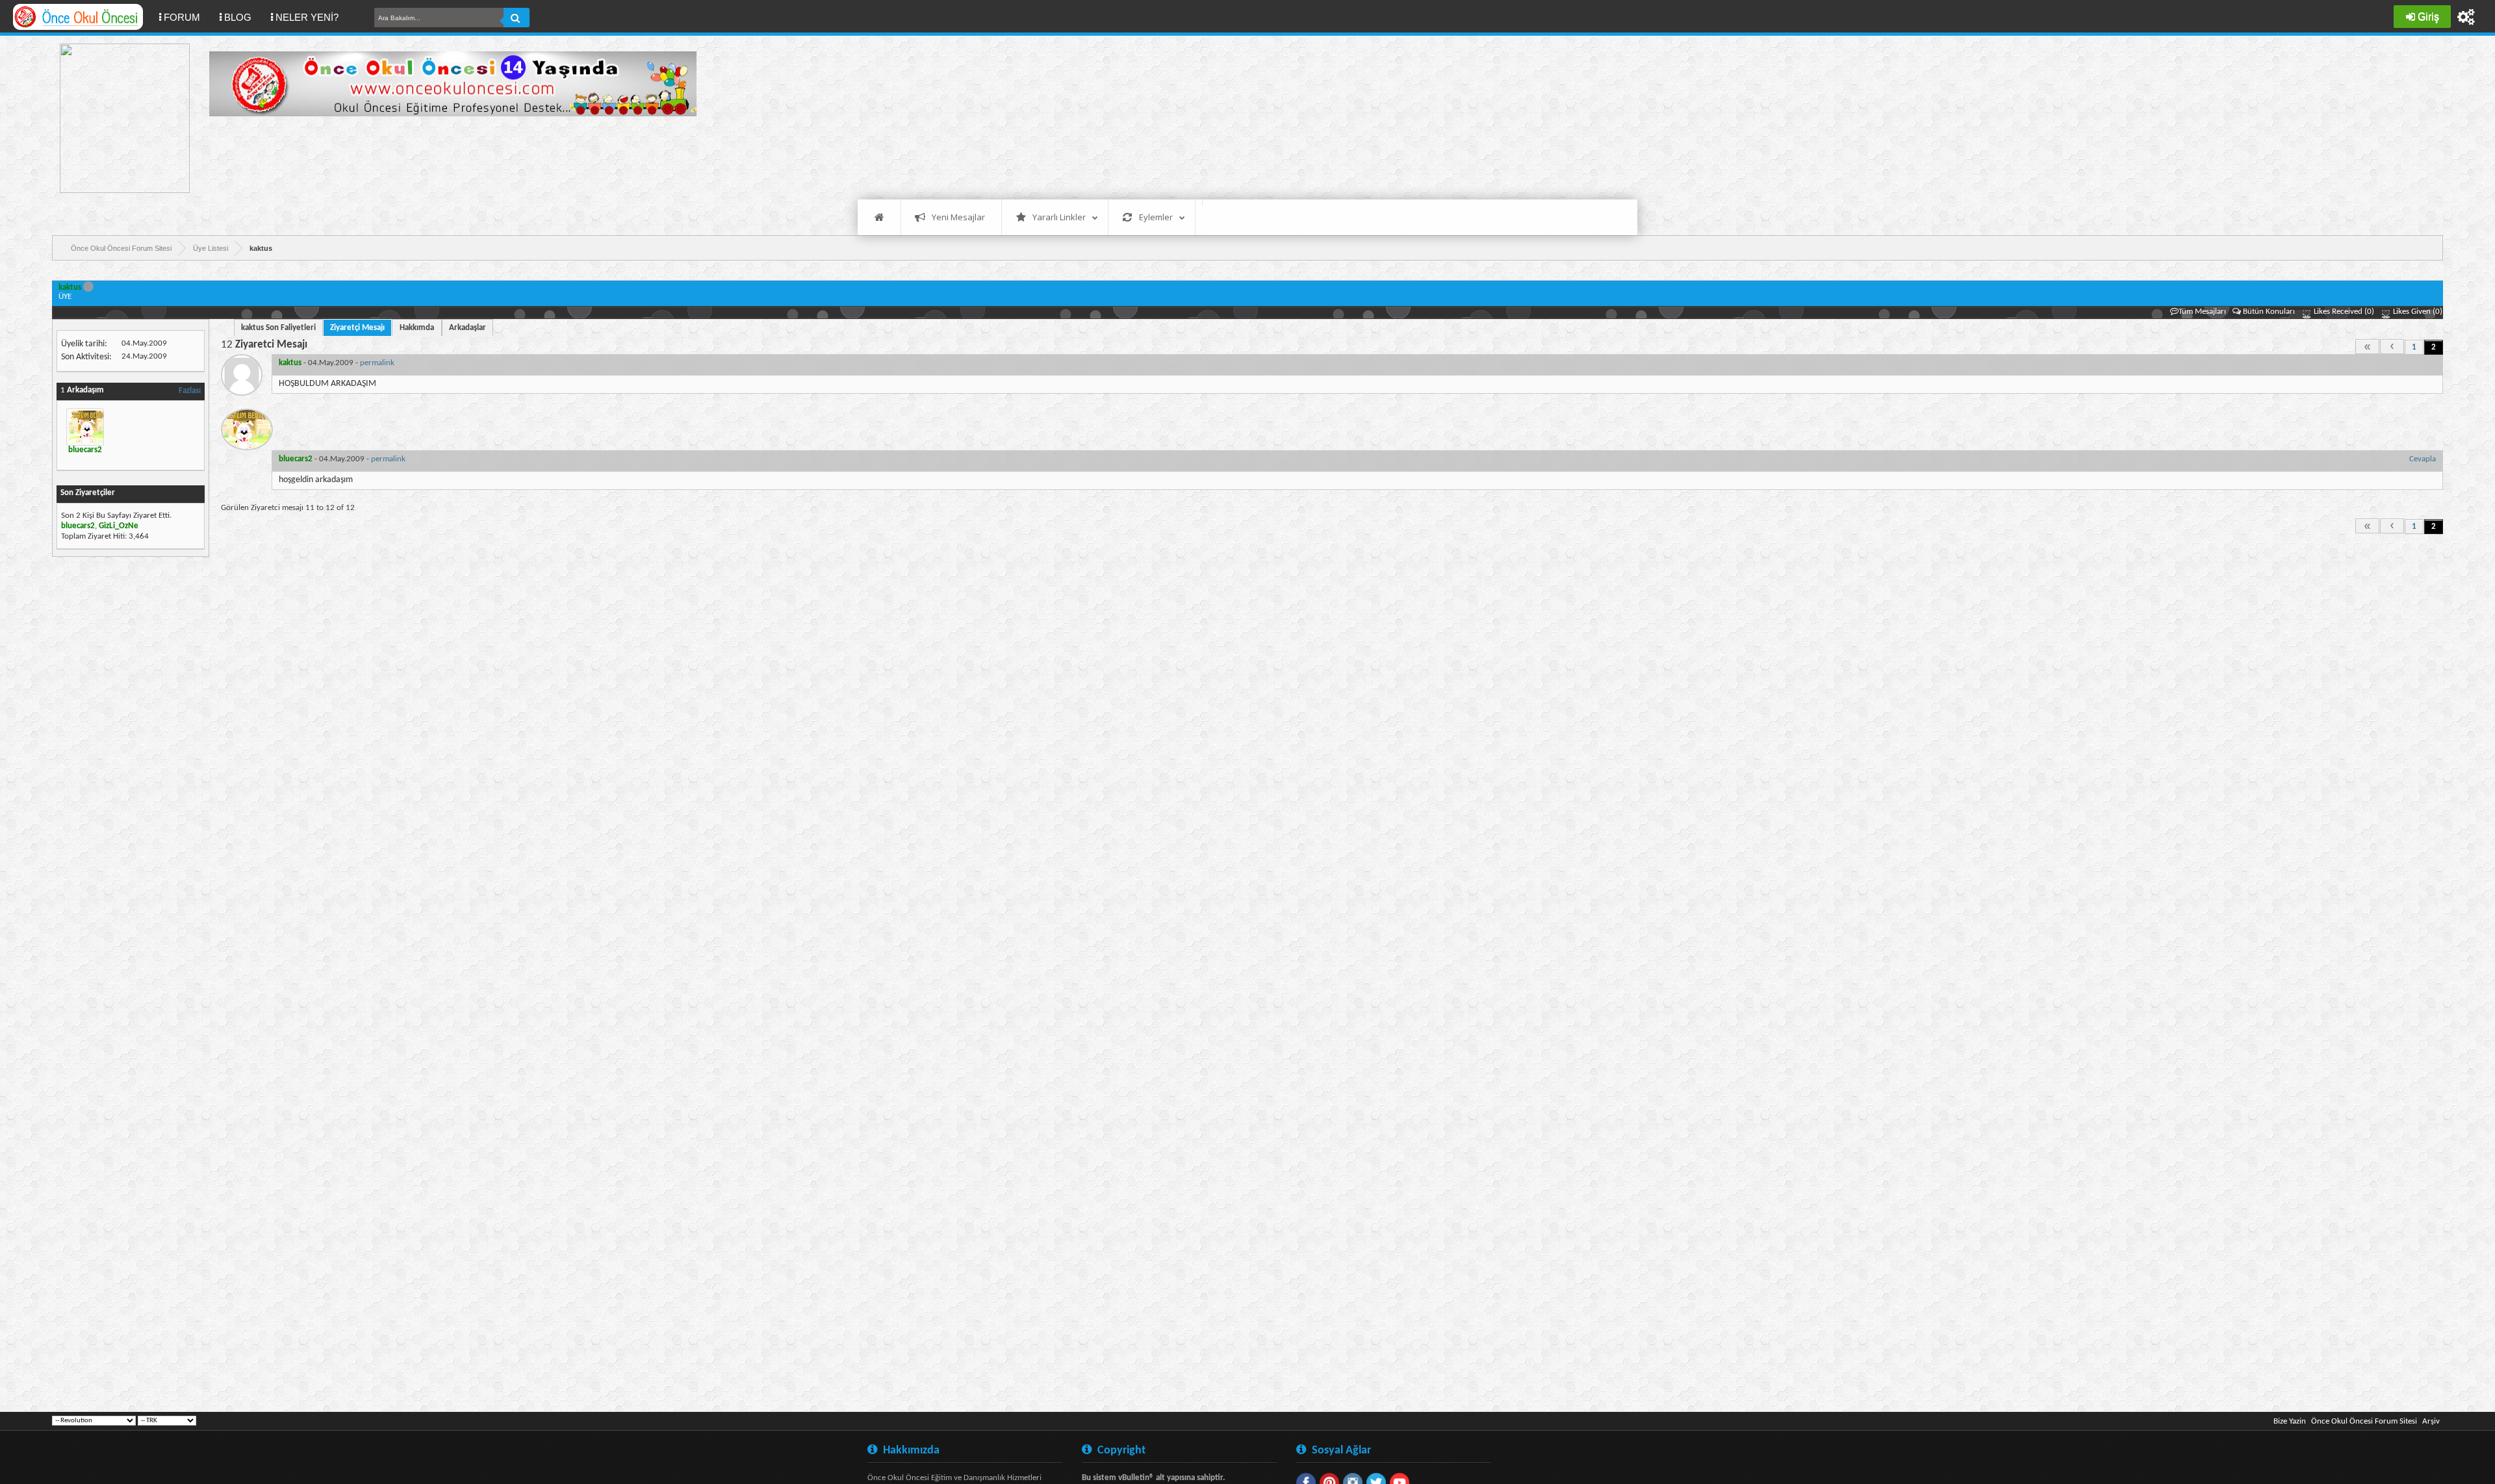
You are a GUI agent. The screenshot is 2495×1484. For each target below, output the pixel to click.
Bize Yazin (2290, 1421)
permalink (377, 363)
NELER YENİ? (307, 17)
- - (337, 363)
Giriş (2428, 17)
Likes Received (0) (2343, 312)
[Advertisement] (446, 156)
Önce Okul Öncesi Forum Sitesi (2364, 1421)
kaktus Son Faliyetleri (278, 328)
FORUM (187, 17)
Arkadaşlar (467, 328)
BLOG (238, 17)
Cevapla (2423, 459)
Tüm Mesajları (2202, 312)
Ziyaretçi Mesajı (357, 328)
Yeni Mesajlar (958, 217)
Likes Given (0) (2417, 312)
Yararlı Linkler (1059, 217)
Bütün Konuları (2269, 312)
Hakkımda (417, 328)
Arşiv (2431, 1421)
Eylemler (1156, 217)
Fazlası (190, 391)
